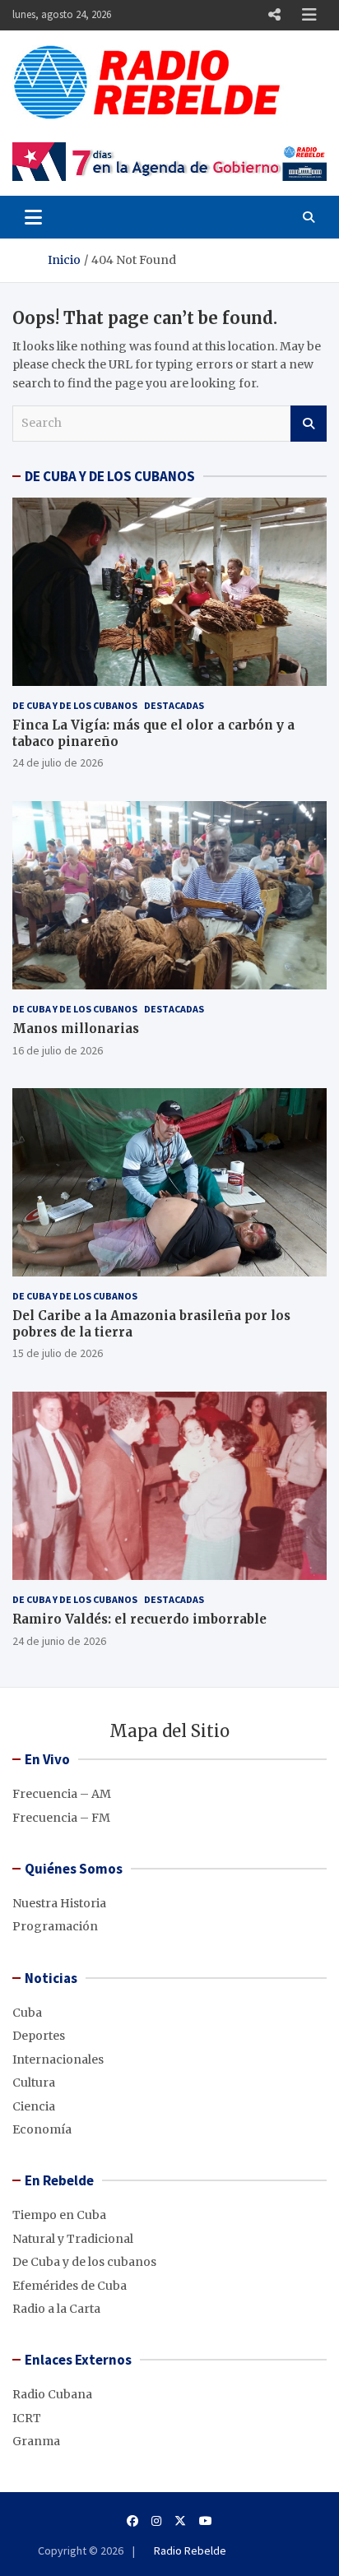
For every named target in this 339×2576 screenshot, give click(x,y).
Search (309, 424)
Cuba (27, 2013)
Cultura (34, 2083)
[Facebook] (132, 2521)
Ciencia (34, 2106)
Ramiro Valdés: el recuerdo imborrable (139, 1619)
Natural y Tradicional (73, 2239)
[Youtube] (206, 2521)
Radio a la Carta (56, 2309)
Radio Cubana (52, 2394)
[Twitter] (180, 2521)
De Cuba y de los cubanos (75, 705)
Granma (36, 2441)
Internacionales (58, 2059)
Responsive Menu (274, 15)
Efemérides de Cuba (70, 2286)
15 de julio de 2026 (58, 1353)
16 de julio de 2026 (58, 1050)
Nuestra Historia (59, 1903)
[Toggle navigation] (33, 217)
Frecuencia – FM (61, 1818)
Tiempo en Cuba (59, 2215)
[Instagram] (156, 2521)
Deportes (39, 2036)
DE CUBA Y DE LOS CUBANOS (110, 476)
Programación (55, 1926)
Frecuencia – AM (62, 1794)
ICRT (27, 2418)
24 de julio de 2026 (58, 762)
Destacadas (174, 705)
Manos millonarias (76, 1029)
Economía (42, 2129)
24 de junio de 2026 (59, 1641)
